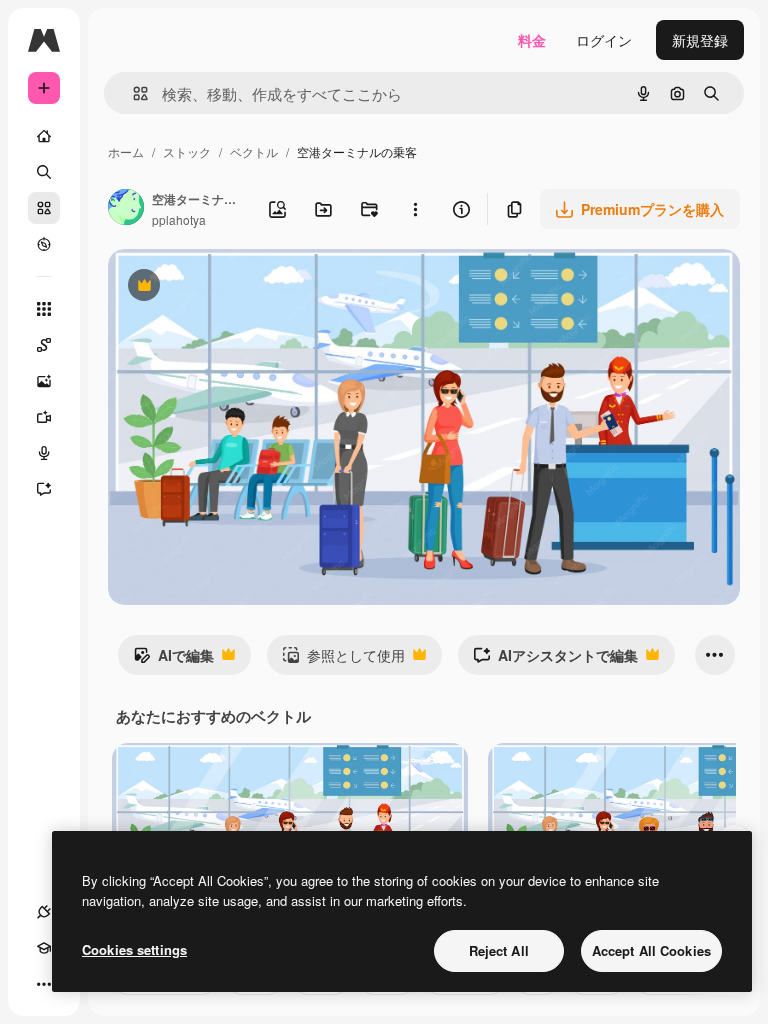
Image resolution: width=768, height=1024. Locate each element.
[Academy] (44, 948)
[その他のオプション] (415, 209)
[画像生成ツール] (44, 381)
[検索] (44, 172)
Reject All (499, 950)
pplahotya (179, 219)
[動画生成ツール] (44, 417)
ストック (187, 151)
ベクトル (254, 151)
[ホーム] (44, 136)
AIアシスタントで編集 (555, 660)
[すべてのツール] (44, 309)
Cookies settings (134, 949)
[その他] (44, 984)
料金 (532, 40)
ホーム (126, 151)
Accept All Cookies (651, 950)
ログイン (604, 40)
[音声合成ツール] (44, 453)
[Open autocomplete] (132, 93)
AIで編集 (173, 660)
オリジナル (245, 287)
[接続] (44, 912)
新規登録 (700, 40)
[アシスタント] (44, 489)
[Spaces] (44, 345)
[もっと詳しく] (44, 244)
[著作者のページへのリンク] (126, 209)
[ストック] (44, 208)
